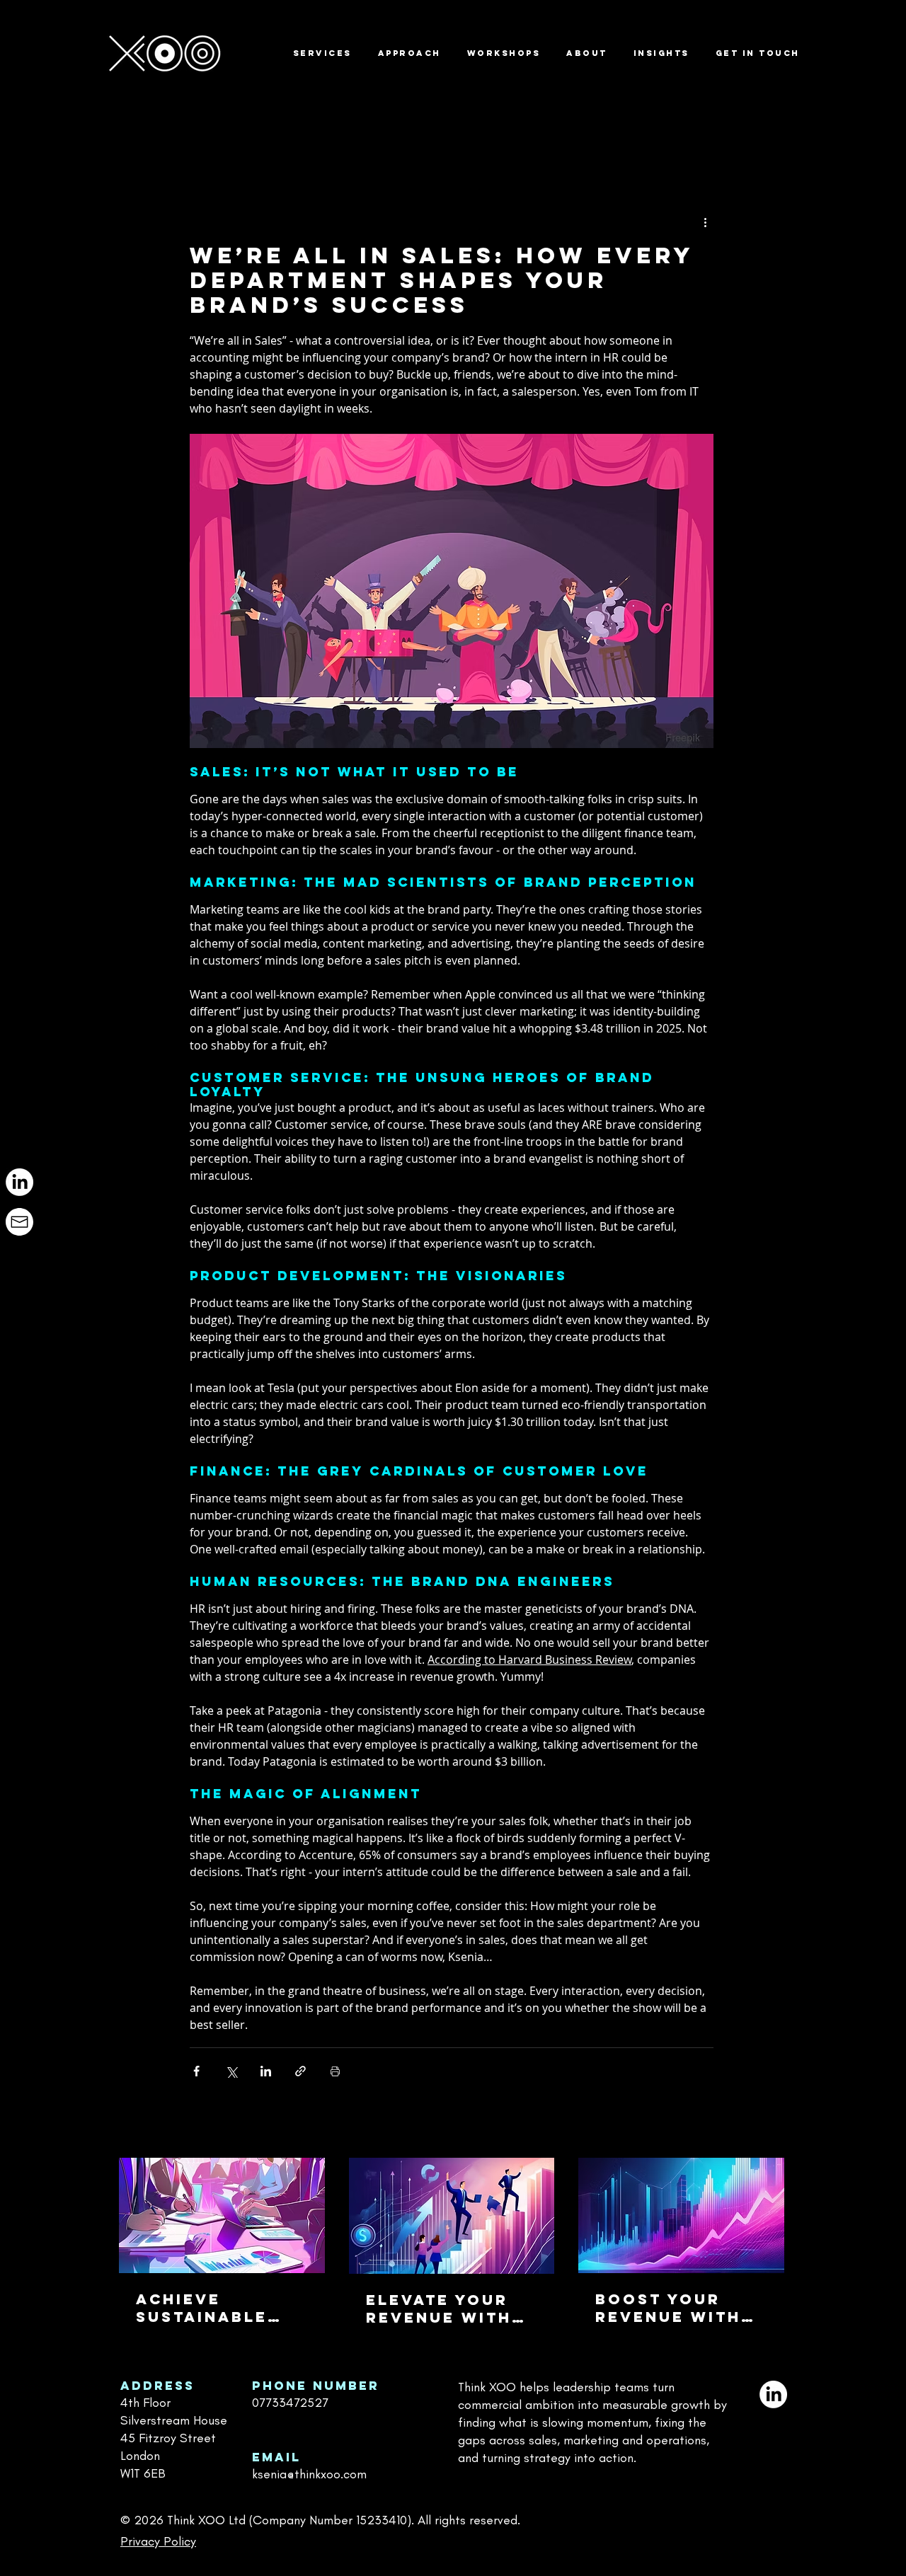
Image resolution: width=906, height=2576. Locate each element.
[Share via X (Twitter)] (231, 2071)
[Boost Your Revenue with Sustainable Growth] (681, 2215)
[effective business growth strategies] (452, 2216)
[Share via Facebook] (196, 2071)
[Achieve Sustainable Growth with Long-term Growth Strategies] (222, 2215)
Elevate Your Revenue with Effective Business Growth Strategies (439, 2308)
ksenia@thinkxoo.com (309, 2474)
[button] (766, 106)
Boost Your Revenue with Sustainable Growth (668, 2308)
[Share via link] (300, 2071)
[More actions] (705, 222)
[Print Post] (335, 2071)
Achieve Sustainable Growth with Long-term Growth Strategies (207, 2308)
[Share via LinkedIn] (266, 2071)
